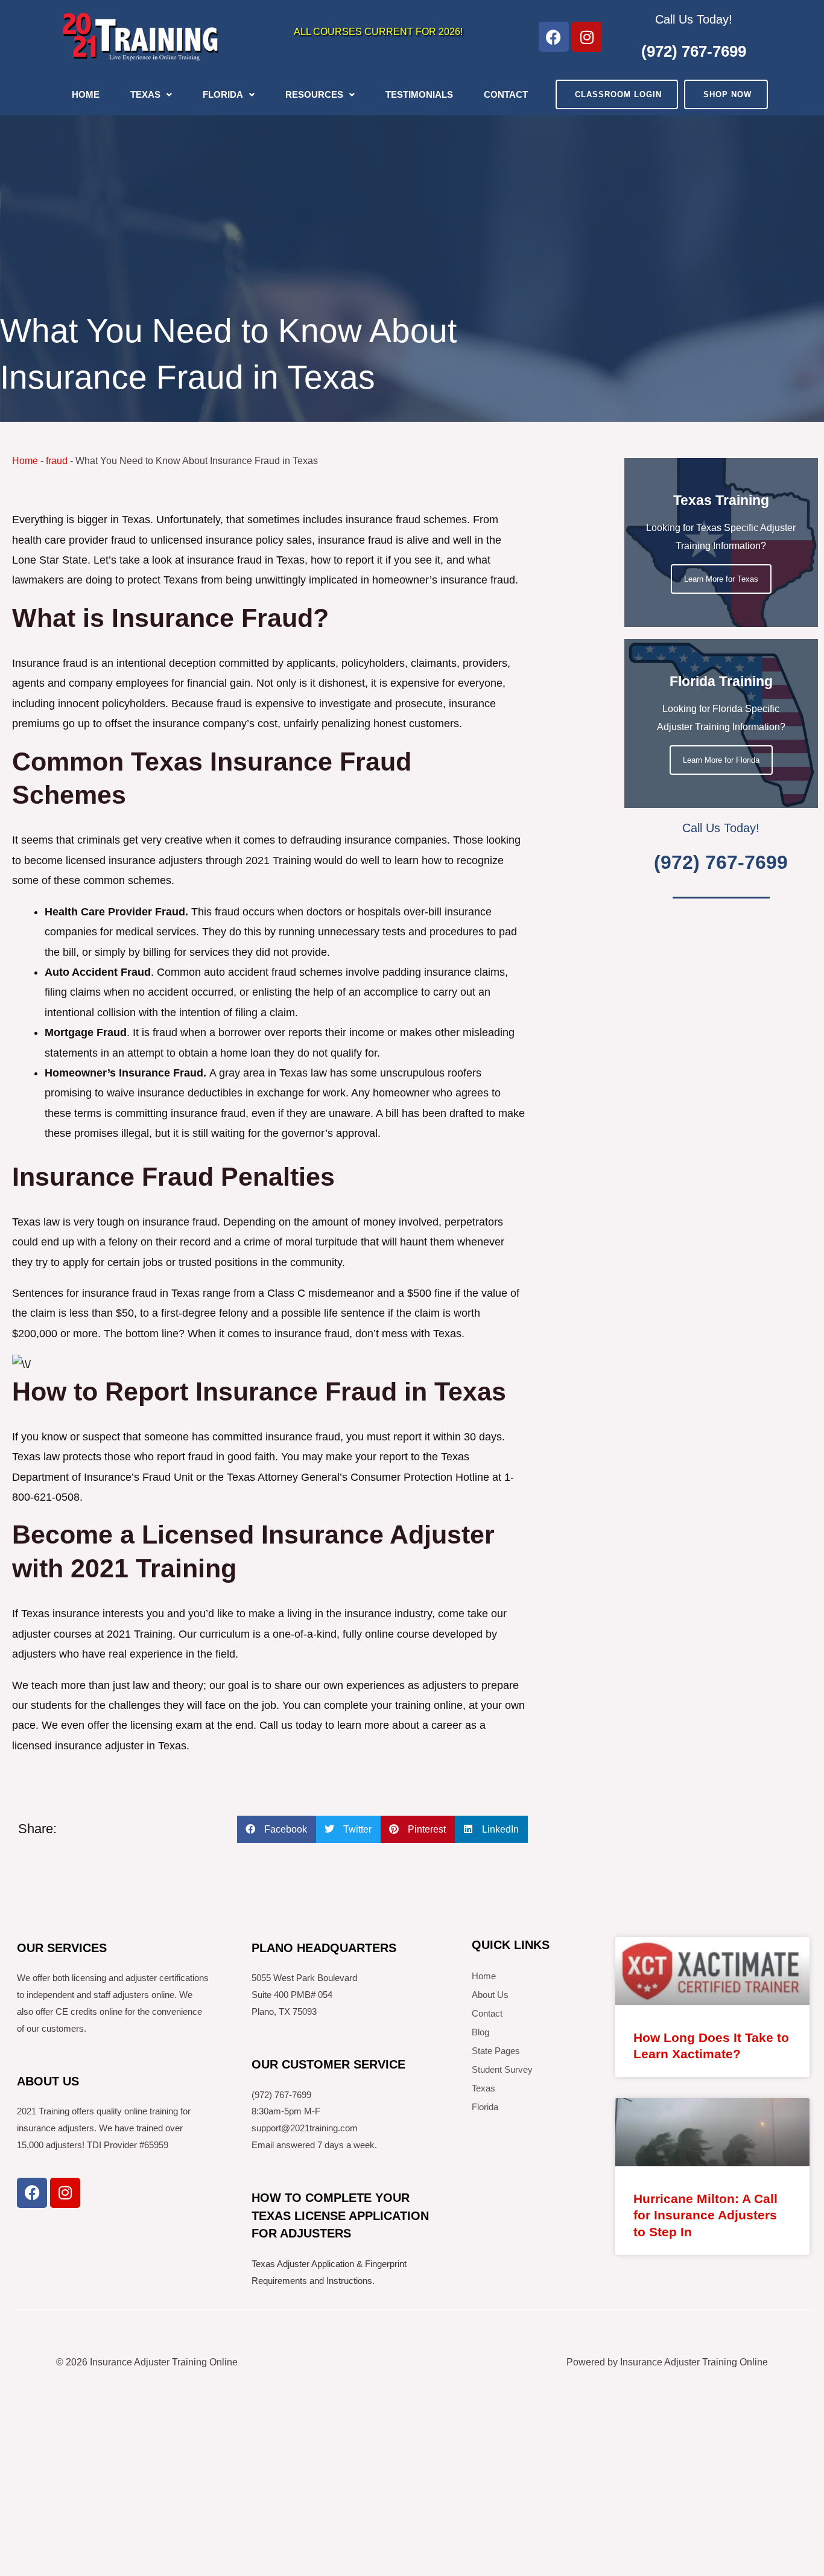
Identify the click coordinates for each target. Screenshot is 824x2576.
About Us (490, 1995)
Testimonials (419, 94)
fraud (57, 461)
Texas (145, 94)
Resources (314, 94)
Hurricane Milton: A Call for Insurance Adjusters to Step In (705, 2215)
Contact (506, 94)
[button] (277, 1829)
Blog (480, 2032)
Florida (223, 94)
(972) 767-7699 (694, 51)
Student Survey (502, 2069)
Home (86, 94)
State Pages (496, 2051)
